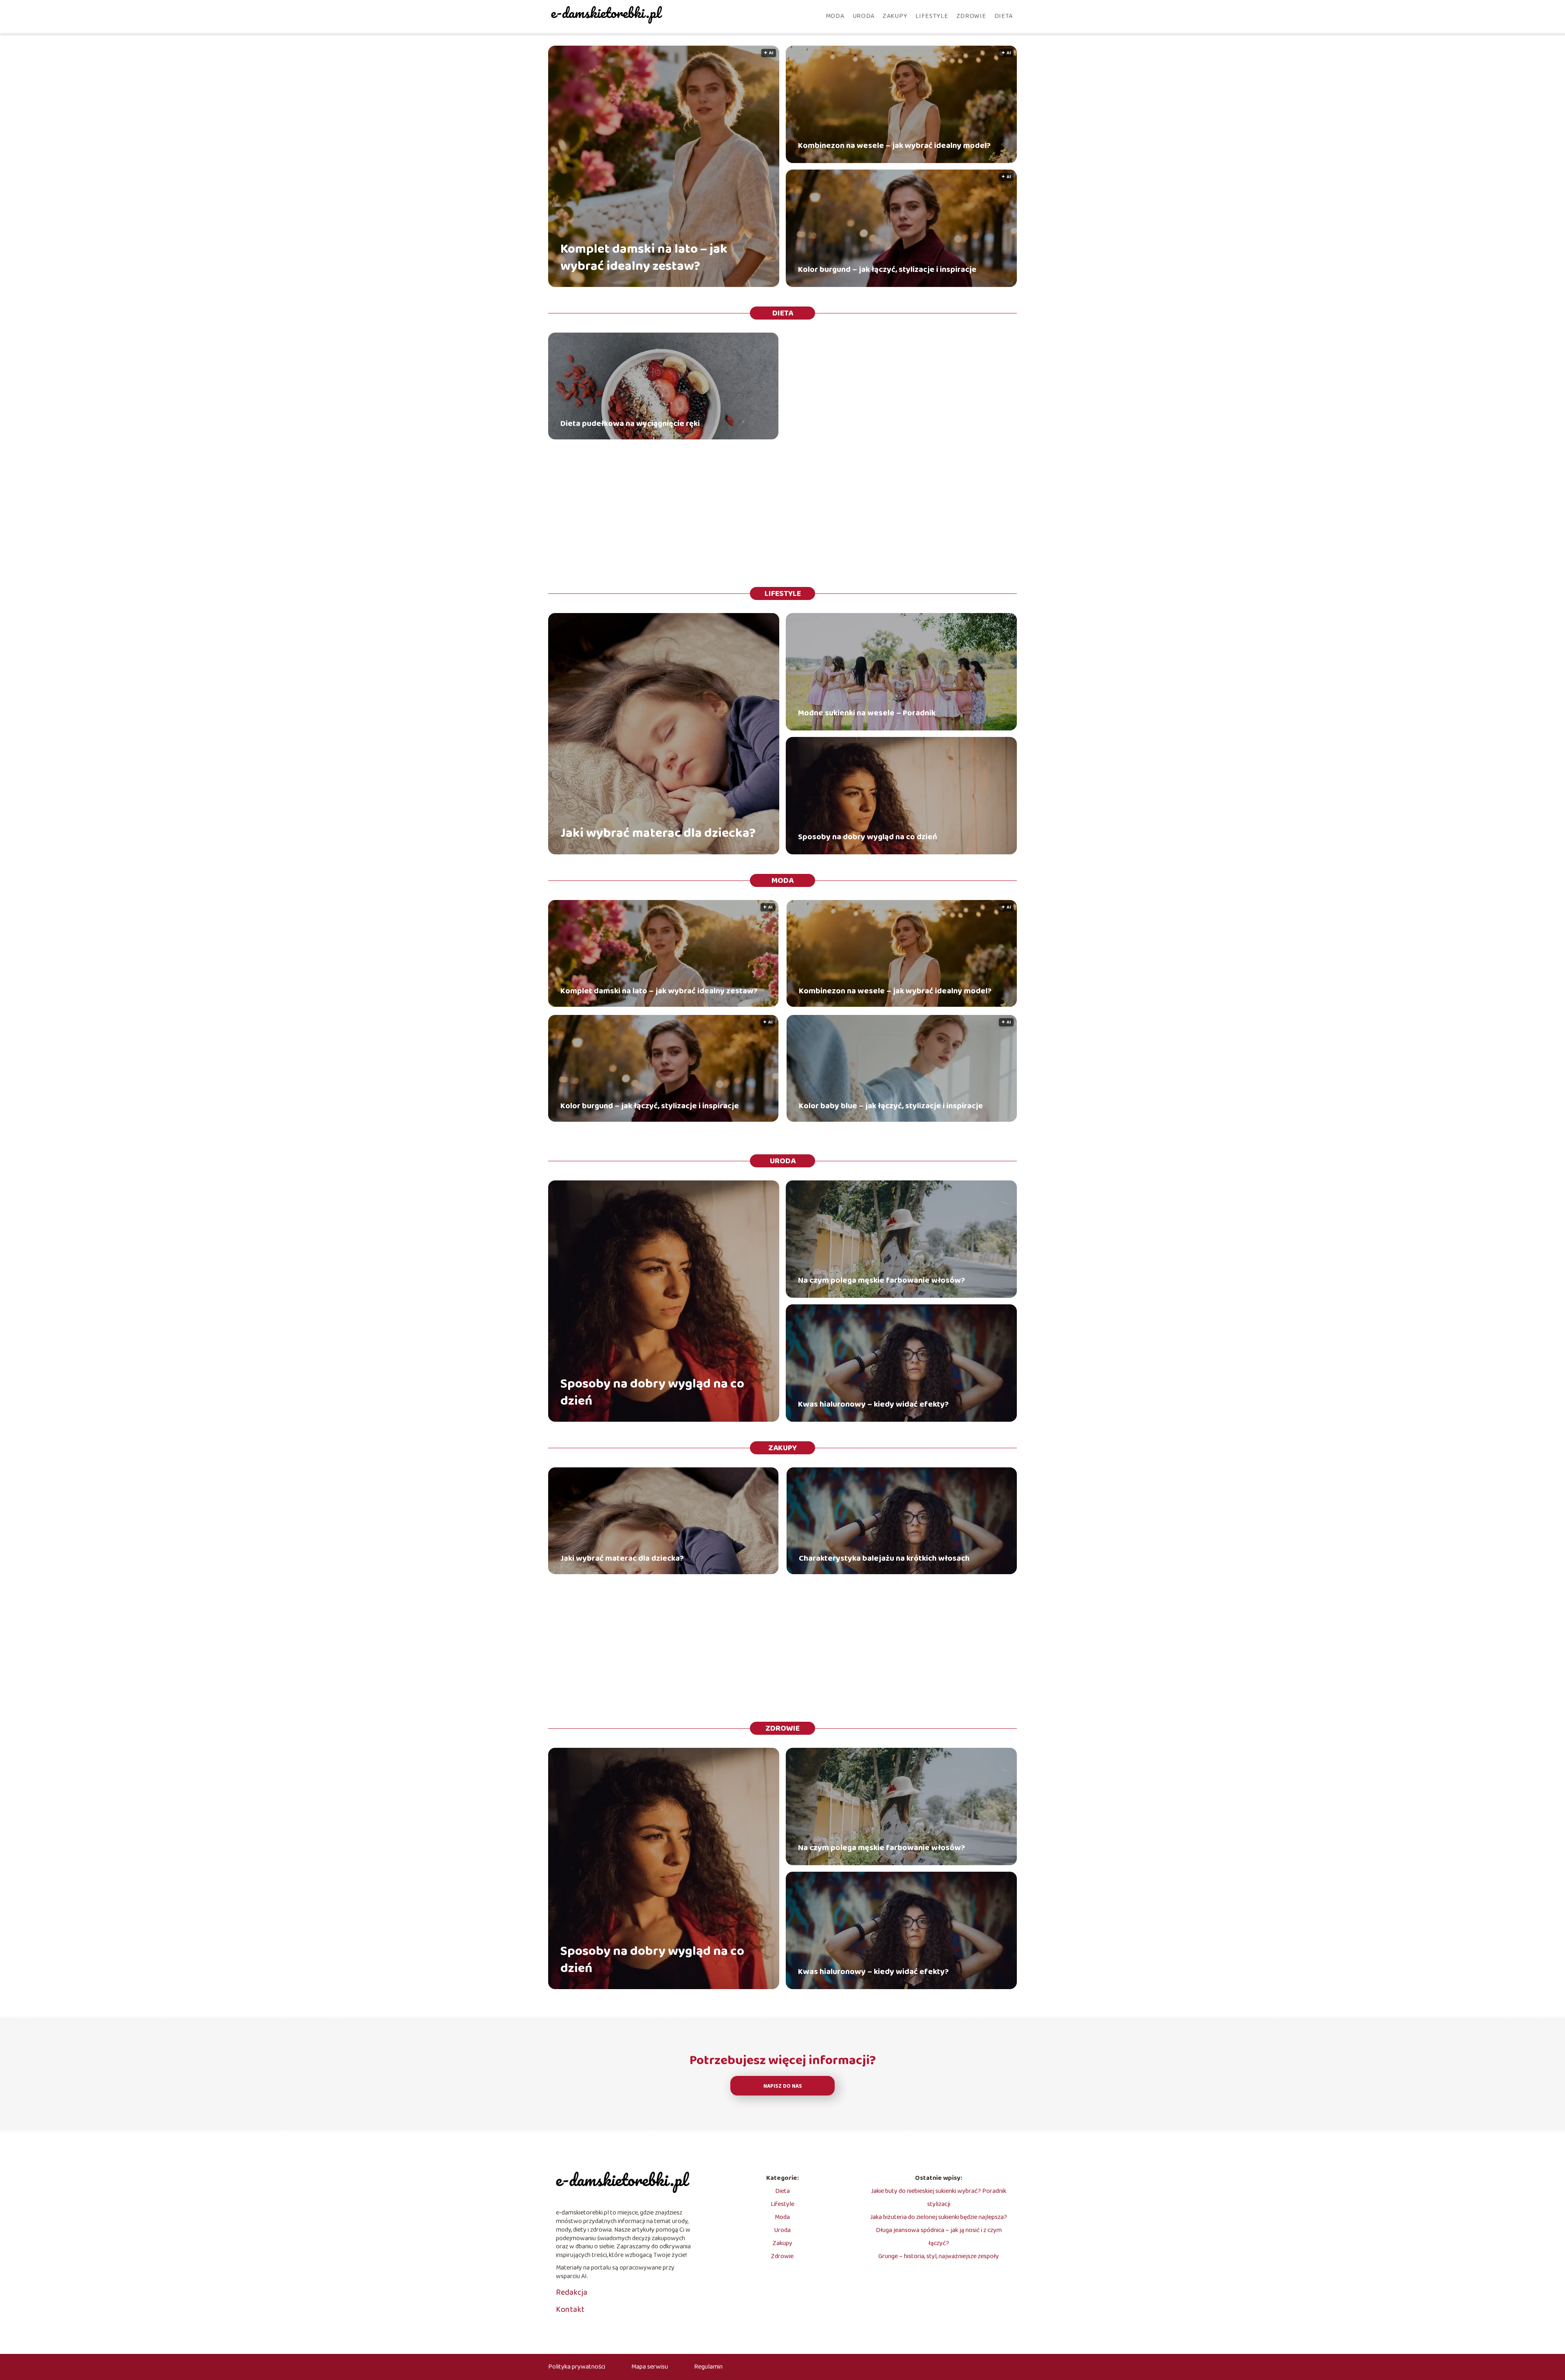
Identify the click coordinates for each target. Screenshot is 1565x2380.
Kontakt (570, 2309)
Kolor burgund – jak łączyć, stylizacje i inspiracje (887, 269)
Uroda (864, 16)
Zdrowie (971, 16)
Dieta (1004, 16)
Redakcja (572, 2292)
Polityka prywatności (577, 2367)
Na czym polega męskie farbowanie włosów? (882, 1280)
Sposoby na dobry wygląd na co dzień (868, 837)
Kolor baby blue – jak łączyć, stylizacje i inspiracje (891, 1106)
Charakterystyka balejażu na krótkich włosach (884, 1558)
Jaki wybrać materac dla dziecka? (658, 834)
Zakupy (895, 16)
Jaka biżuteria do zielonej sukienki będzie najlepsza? (939, 2217)
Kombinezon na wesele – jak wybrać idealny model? (894, 146)
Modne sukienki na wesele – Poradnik (867, 713)
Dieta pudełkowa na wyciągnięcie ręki (630, 424)
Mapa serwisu (650, 2367)
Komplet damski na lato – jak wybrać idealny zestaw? (644, 258)
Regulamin (708, 2367)
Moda (835, 16)
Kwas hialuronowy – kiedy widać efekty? (873, 1404)
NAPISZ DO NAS (783, 2086)
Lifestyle (932, 16)
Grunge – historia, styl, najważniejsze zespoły (939, 2256)
